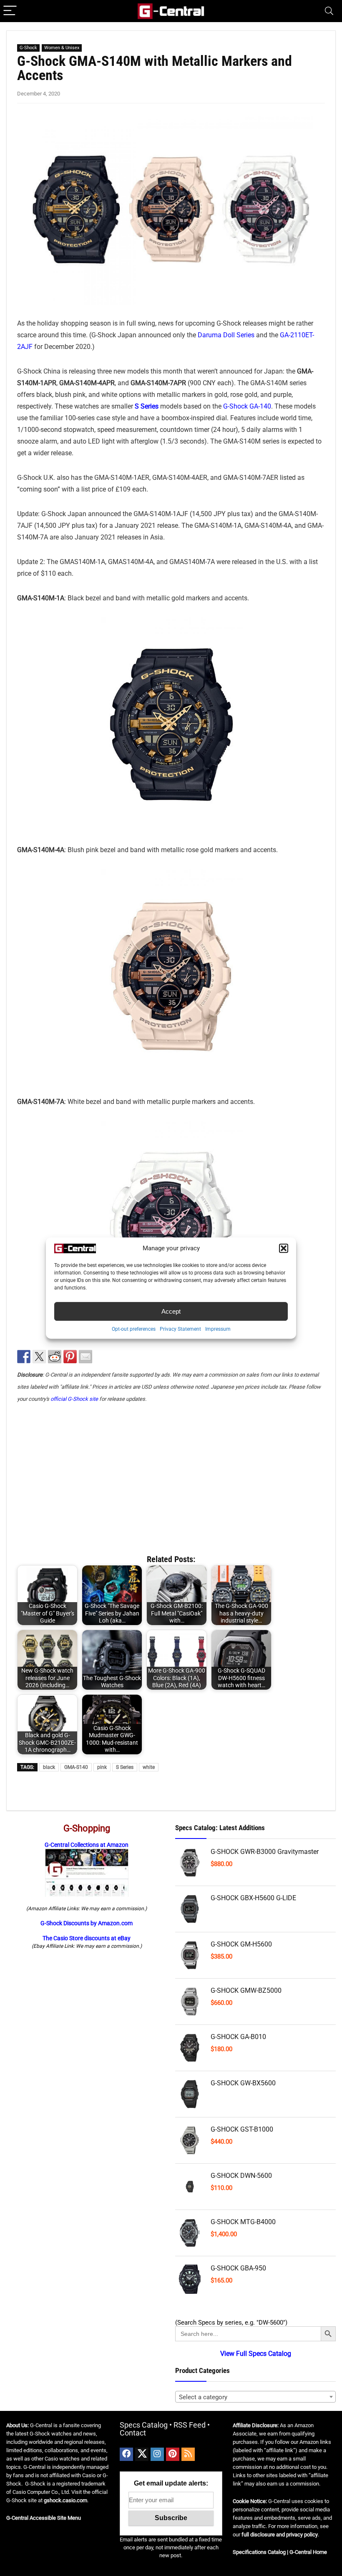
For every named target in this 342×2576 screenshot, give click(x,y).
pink (102, 1767)
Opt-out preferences (134, 1329)
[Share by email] (85, 1357)
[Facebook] (126, 2454)
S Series (125, 1767)
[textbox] (255, 2397)
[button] (284, 1248)
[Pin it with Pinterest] (70, 1357)
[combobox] (255, 2397)
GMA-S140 (76, 1767)
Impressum (218, 1329)
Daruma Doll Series (226, 335)
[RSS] (188, 2454)
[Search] (329, 11)
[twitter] (142, 2454)
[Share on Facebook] (24, 1357)
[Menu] (10, 11)
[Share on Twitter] (39, 1357)
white (149, 1767)
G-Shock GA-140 (247, 406)
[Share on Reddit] (55, 1357)
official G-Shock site (74, 1399)
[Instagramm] (157, 2454)
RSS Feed (190, 2425)
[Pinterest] (173, 2454)
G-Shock (28, 48)
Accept (171, 1311)
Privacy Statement (180, 1329)
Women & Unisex (62, 48)
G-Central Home (308, 2552)
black (49, 1767)
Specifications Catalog (259, 2552)
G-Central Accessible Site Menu (44, 2518)
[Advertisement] (171, 1475)
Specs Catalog (144, 2425)
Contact (133, 2433)
